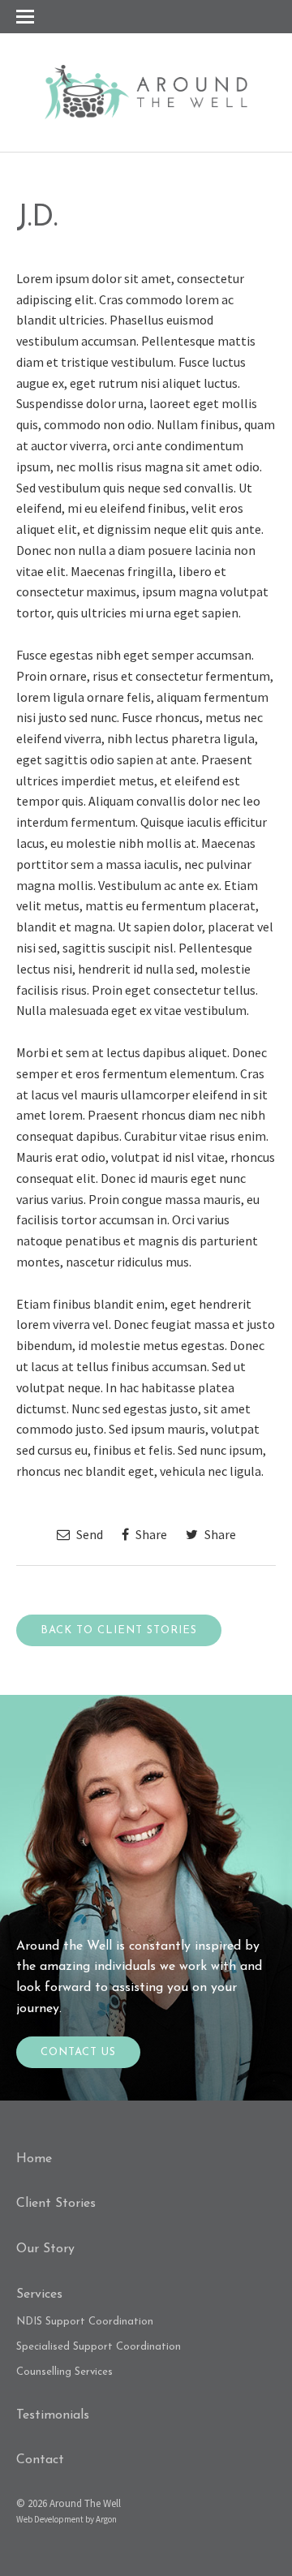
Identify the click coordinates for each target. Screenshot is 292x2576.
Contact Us (78, 2052)
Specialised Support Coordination (99, 2347)
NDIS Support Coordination (85, 2322)
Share (150, 1534)
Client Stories (56, 2204)
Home (34, 2159)
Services (39, 2294)
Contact (40, 2460)
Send (88, 1534)
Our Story (45, 2249)
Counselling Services (64, 2372)
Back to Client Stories (119, 1630)
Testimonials (53, 2415)
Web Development (50, 2519)
